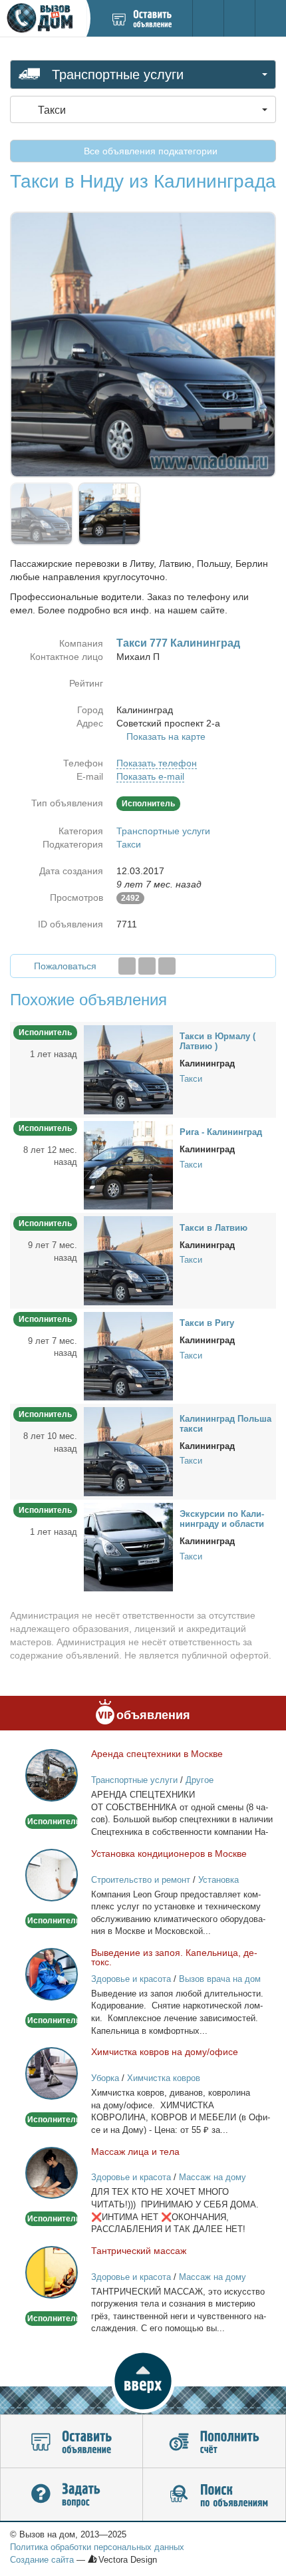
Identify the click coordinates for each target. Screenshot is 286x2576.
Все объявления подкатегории (149, 151)
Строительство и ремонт (141, 1880)
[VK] (167, 966)
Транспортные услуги (163, 831)
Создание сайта (42, 2560)
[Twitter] (147, 966)
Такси (129, 844)
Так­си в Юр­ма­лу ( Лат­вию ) (217, 1041)
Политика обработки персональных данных (97, 2547)
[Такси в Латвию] (128, 1260)
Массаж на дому (213, 2177)
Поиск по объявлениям (214, 2495)
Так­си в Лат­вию (214, 1228)
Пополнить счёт (214, 2442)
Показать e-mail (150, 776)
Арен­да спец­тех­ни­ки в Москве (157, 1754)
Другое (200, 1780)
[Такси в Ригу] (128, 1355)
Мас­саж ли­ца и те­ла (135, 2152)
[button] (143, 2381)
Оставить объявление (71, 2442)
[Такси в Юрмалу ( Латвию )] (128, 1069)
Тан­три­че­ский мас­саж (139, 2251)
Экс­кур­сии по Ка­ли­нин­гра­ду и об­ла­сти (222, 1519)
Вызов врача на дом (220, 1979)
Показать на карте (166, 736)
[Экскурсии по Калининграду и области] (128, 1546)
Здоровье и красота (131, 1979)
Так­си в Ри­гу (207, 1323)
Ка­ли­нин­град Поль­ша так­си (225, 1424)
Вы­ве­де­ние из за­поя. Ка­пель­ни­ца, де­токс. (174, 1957)
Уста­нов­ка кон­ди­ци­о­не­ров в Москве (169, 1853)
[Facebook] (127, 966)
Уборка (105, 2078)
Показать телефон (157, 763)
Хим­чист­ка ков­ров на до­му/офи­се (165, 2052)
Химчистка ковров (164, 2078)
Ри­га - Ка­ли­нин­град (221, 1132)
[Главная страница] (43, 18)
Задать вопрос (71, 2495)
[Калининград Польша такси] (128, 1451)
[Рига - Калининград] (128, 1164)
